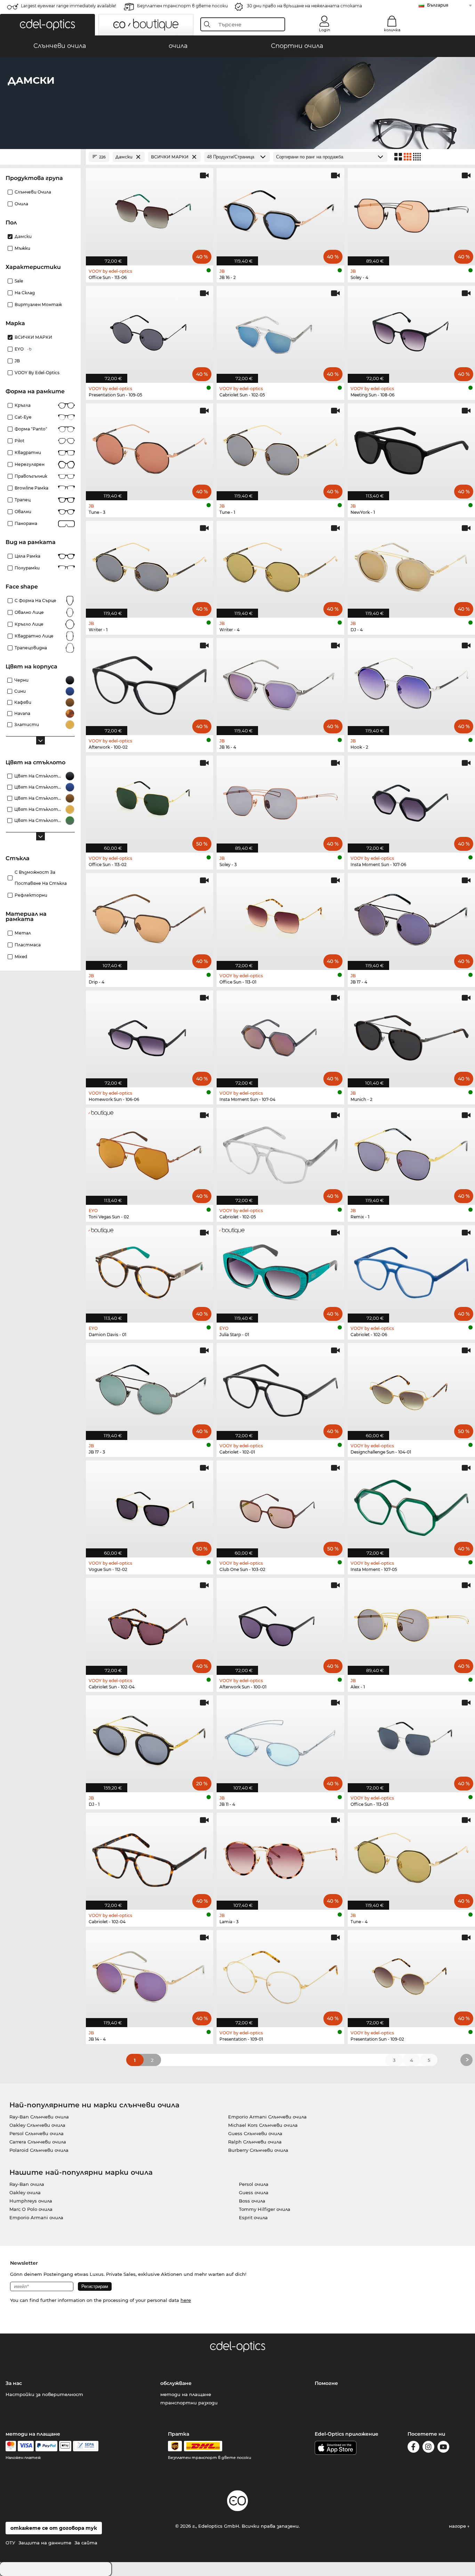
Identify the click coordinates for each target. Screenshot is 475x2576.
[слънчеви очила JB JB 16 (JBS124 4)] (280, 683)
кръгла (23, 405)
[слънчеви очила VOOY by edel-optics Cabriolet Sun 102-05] (280, 331)
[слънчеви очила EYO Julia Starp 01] (280, 1270)
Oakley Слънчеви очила (37, 2125)
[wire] (86, 2446)
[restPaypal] (46, 2446)
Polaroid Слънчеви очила (39, 2150)
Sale (19, 281)
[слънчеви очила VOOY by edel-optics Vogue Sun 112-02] (150, 1505)
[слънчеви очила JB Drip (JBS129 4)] (150, 918)
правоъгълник (31, 476)
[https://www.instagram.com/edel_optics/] (428, 2448)
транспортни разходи (189, 2403)
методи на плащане (186, 2394)
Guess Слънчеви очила (255, 2133)
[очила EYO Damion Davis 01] (150, 1270)
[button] (47, 25)
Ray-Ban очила (27, 2184)
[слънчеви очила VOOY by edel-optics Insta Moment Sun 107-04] (280, 1035)
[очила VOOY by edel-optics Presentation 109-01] (280, 1975)
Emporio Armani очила (36, 2217)
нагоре (458, 2526)
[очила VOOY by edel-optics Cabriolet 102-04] (150, 1858)
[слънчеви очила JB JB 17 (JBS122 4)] (411, 918)
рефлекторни (31, 895)
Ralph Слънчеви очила (255, 2142)
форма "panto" (31, 429)
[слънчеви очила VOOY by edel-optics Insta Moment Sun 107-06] (411, 800)
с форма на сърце (35, 600)
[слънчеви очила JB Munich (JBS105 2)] (411, 1035)
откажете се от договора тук (54, 2528)
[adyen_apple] (65, 2446)
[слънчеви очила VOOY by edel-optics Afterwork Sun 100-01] (280, 1623)
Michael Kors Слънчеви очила (263, 2125)
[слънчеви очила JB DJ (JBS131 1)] (150, 1740)
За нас (14, 2383)
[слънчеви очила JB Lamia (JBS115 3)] (280, 1858)
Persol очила (254, 2184)
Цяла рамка (27, 556)
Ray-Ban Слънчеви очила (39, 2117)
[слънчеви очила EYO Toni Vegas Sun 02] (150, 1153)
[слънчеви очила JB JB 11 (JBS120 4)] (280, 1740)
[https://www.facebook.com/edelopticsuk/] (413, 2448)
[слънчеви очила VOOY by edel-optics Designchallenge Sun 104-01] (411, 1388)
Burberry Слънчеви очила (258, 2150)
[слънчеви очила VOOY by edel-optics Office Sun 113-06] (150, 213)
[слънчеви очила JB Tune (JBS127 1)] (280, 448)
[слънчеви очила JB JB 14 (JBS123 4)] (150, 1975)
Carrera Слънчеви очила (38, 2142)
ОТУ (10, 2543)
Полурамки (27, 568)
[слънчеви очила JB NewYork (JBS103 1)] (411, 448)
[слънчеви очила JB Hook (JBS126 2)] (411, 683)
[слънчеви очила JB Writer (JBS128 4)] (280, 566)
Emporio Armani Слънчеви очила (267, 2117)
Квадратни (28, 452)
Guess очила (254, 2192)
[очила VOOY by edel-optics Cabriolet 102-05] (280, 1153)
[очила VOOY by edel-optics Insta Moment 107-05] (411, 1505)
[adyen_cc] (11, 2446)
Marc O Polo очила (31, 2209)
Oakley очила (25, 2192)
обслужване (176, 2383)
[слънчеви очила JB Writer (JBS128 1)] (150, 566)
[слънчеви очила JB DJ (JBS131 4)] (411, 566)
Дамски (23, 236)
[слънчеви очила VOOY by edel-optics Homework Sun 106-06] (150, 1035)
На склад (25, 293)
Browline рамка (31, 488)
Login (324, 30)
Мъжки (22, 248)
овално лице (29, 612)
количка (392, 30)
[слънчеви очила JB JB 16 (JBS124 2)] (280, 213)
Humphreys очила (31, 2201)
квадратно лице (34, 636)
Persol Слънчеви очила (37, 2133)
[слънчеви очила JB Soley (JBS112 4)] (411, 213)
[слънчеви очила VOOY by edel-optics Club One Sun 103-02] (280, 1505)
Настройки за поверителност (44, 2394)
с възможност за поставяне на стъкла (41, 878)
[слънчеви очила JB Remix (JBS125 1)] (411, 1153)
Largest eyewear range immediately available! (69, 6)
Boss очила (252, 2201)
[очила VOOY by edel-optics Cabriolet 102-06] (411, 1270)
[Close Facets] (40, 157)
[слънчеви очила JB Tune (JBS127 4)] (411, 1858)
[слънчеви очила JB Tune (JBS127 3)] (150, 448)
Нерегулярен (30, 464)
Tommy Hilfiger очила (265, 2209)
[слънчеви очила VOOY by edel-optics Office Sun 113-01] (280, 918)
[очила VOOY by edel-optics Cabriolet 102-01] (280, 1388)
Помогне (326, 2383)
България (438, 5)
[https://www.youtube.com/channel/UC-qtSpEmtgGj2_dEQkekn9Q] (443, 2448)
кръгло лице (29, 624)
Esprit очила (253, 2217)
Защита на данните (45, 2543)
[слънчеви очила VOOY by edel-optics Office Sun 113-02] (150, 800)
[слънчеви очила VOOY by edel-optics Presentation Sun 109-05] (150, 331)
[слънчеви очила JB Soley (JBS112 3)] (280, 800)
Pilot (19, 441)
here (186, 2300)
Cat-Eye (23, 417)
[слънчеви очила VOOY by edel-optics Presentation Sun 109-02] (411, 1975)
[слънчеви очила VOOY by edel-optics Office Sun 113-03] (411, 1740)
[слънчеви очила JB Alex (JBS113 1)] (411, 1623)
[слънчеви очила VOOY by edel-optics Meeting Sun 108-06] (411, 331)
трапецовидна (31, 648)
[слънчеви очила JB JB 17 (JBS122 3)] (150, 1388)
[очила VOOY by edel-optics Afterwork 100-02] (150, 683)
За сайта (86, 2543)
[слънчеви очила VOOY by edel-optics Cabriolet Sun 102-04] (150, 1623)
